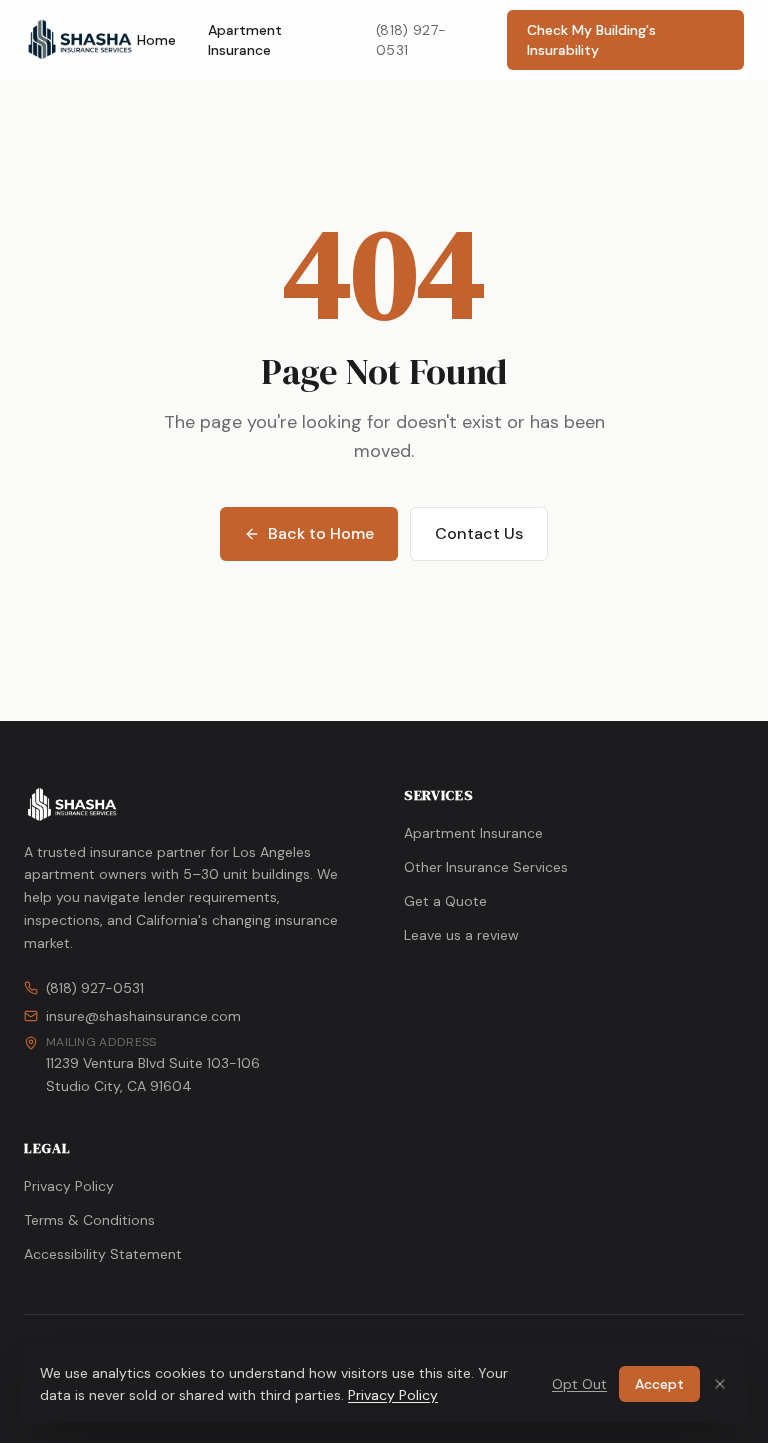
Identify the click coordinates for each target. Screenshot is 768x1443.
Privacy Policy (69, 1186)
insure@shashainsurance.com (143, 1016)
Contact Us (479, 533)
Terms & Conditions (89, 1220)
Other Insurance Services (486, 867)
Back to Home (321, 533)
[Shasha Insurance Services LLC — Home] (80, 40)
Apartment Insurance (245, 40)
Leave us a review (461, 935)
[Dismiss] (720, 1384)
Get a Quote (445, 901)
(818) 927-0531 (411, 40)
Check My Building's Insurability (591, 40)
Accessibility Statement (103, 1254)
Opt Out (579, 1384)
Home (156, 40)
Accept (659, 1384)
